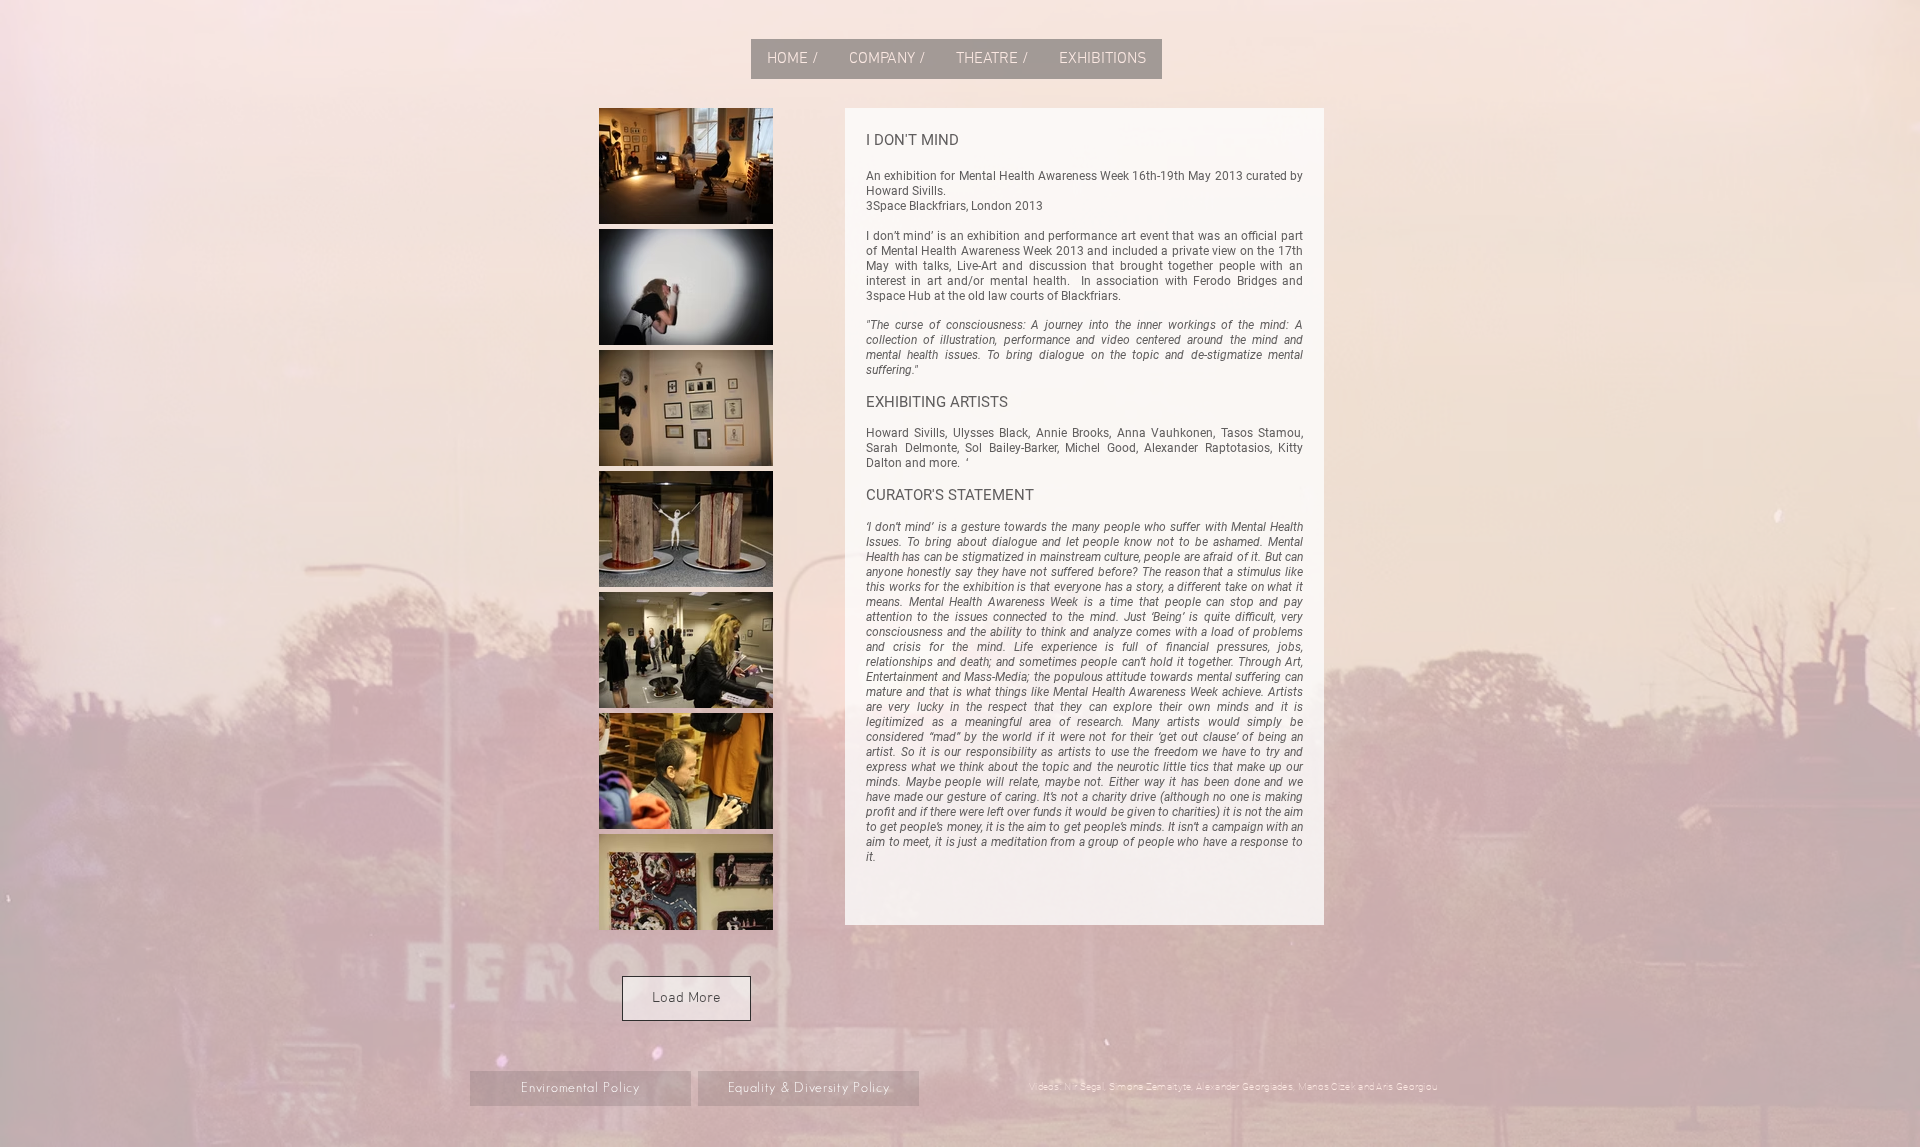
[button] (992, 59)
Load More (686, 998)
